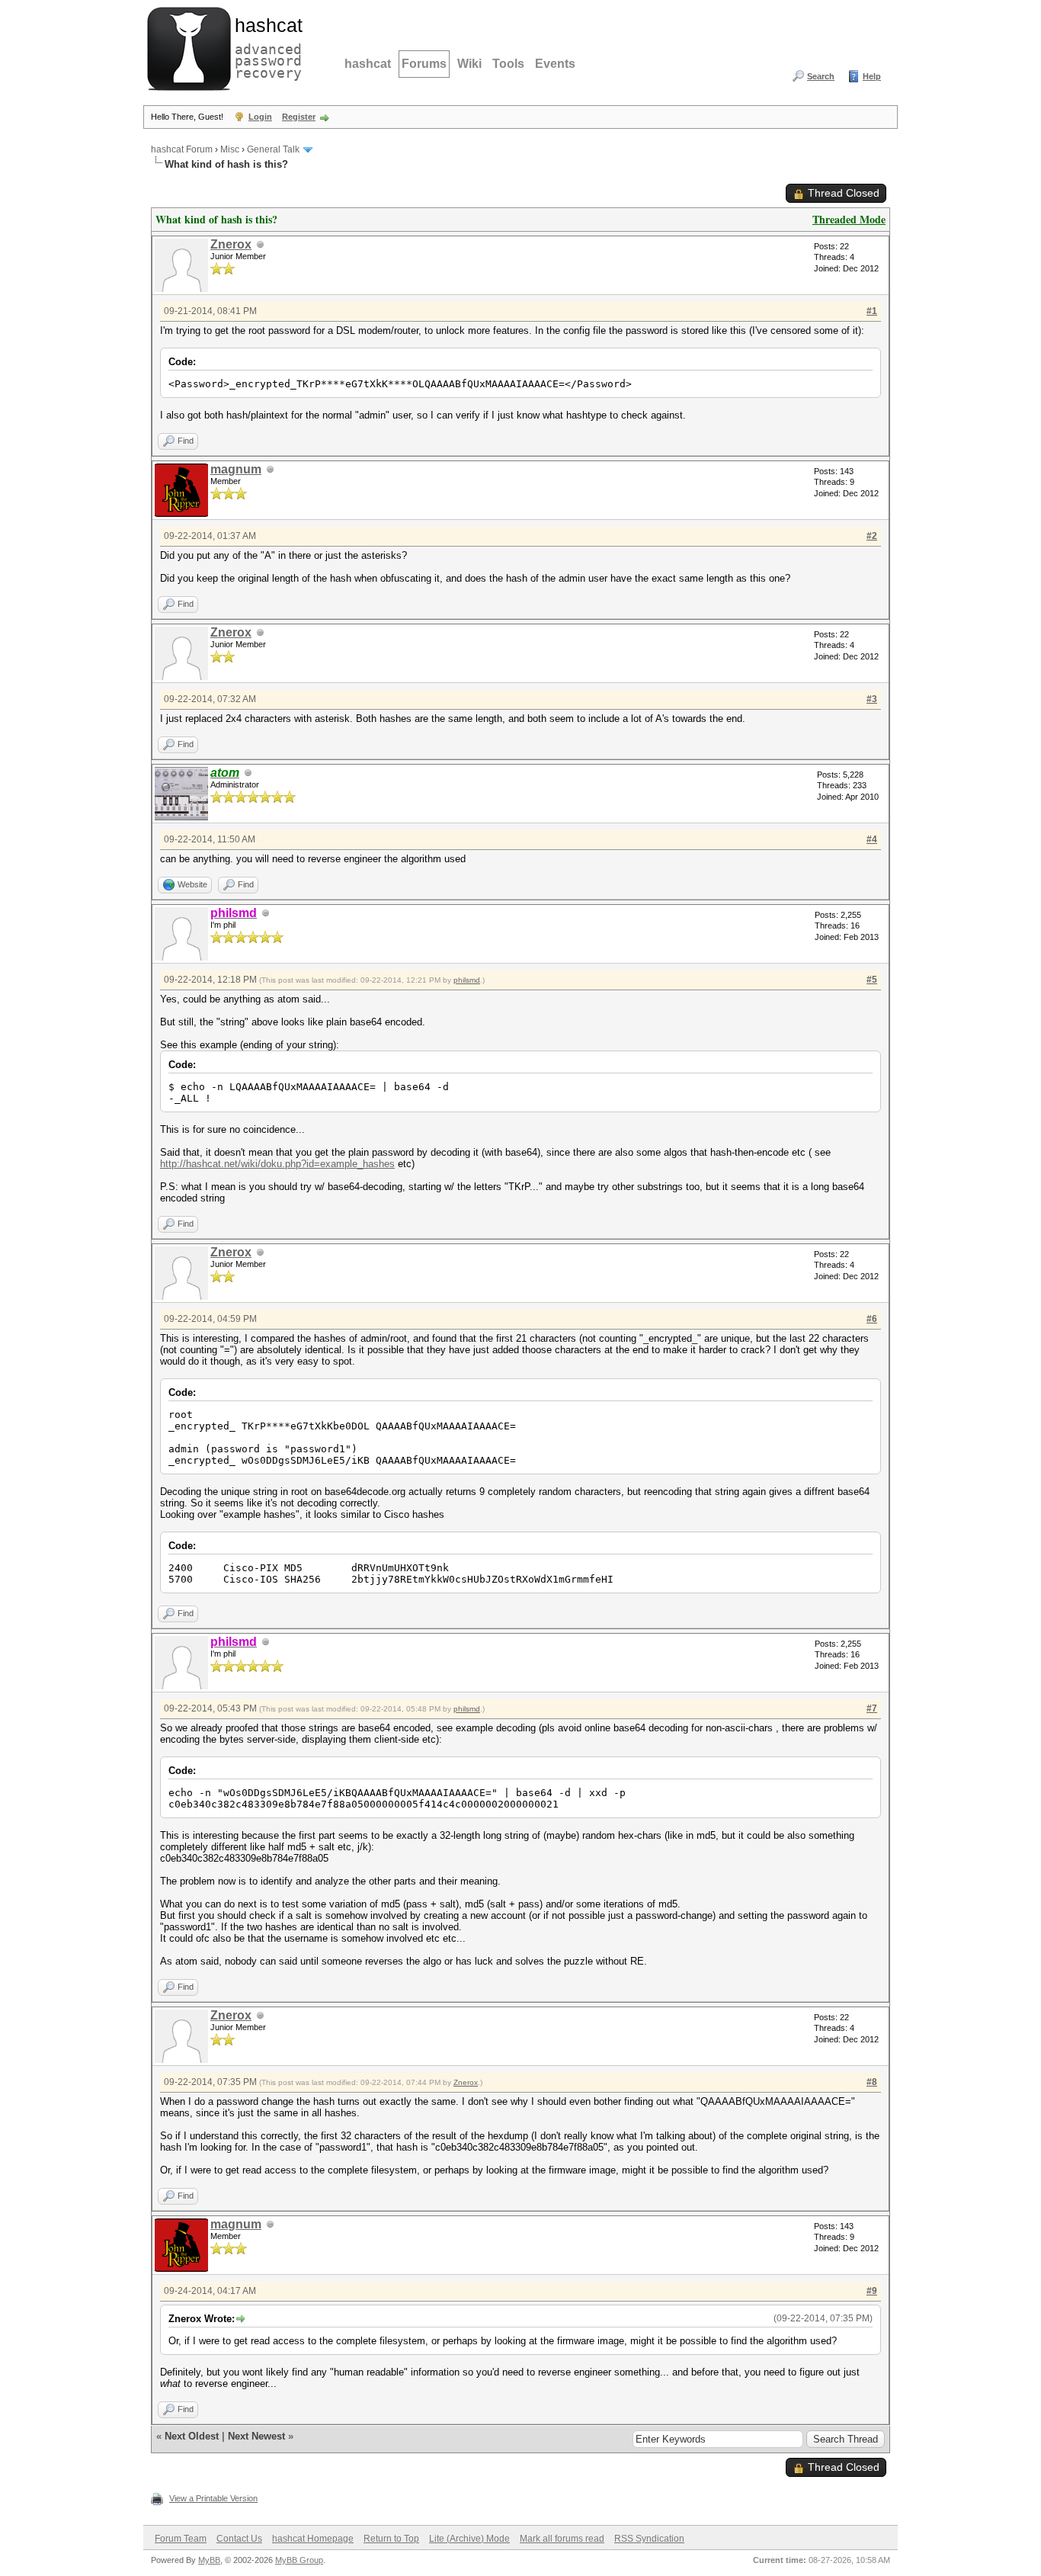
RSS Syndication (649, 2539)
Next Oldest (192, 2436)
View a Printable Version (213, 2498)
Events (555, 64)
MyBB (209, 2560)
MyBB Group (299, 2560)
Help (872, 76)
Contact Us (239, 2539)
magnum (236, 469)
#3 (872, 699)
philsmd (467, 980)
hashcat (368, 64)
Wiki (469, 64)
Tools (508, 64)
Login (260, 117)
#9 (872, 2291)
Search (821, 76)
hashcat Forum (182, 149)
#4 (872, 839)
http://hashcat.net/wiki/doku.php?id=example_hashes (277, 1164)
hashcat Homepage (313, 2539)
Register (299, 117)
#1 (872, 311)
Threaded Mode (849, 219)
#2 (872, 536)
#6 (872, 1319)
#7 (872, 1708)
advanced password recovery (265, 47)
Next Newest (256, 2436)
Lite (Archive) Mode (469, 2539)
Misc (230, 149)
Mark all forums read (562, 2539)
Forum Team (181, 2539)
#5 (872, 980)
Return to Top (391, 2539)
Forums (424, 64)
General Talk (273, 149)
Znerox (231, 244)
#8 (872, 2082)
